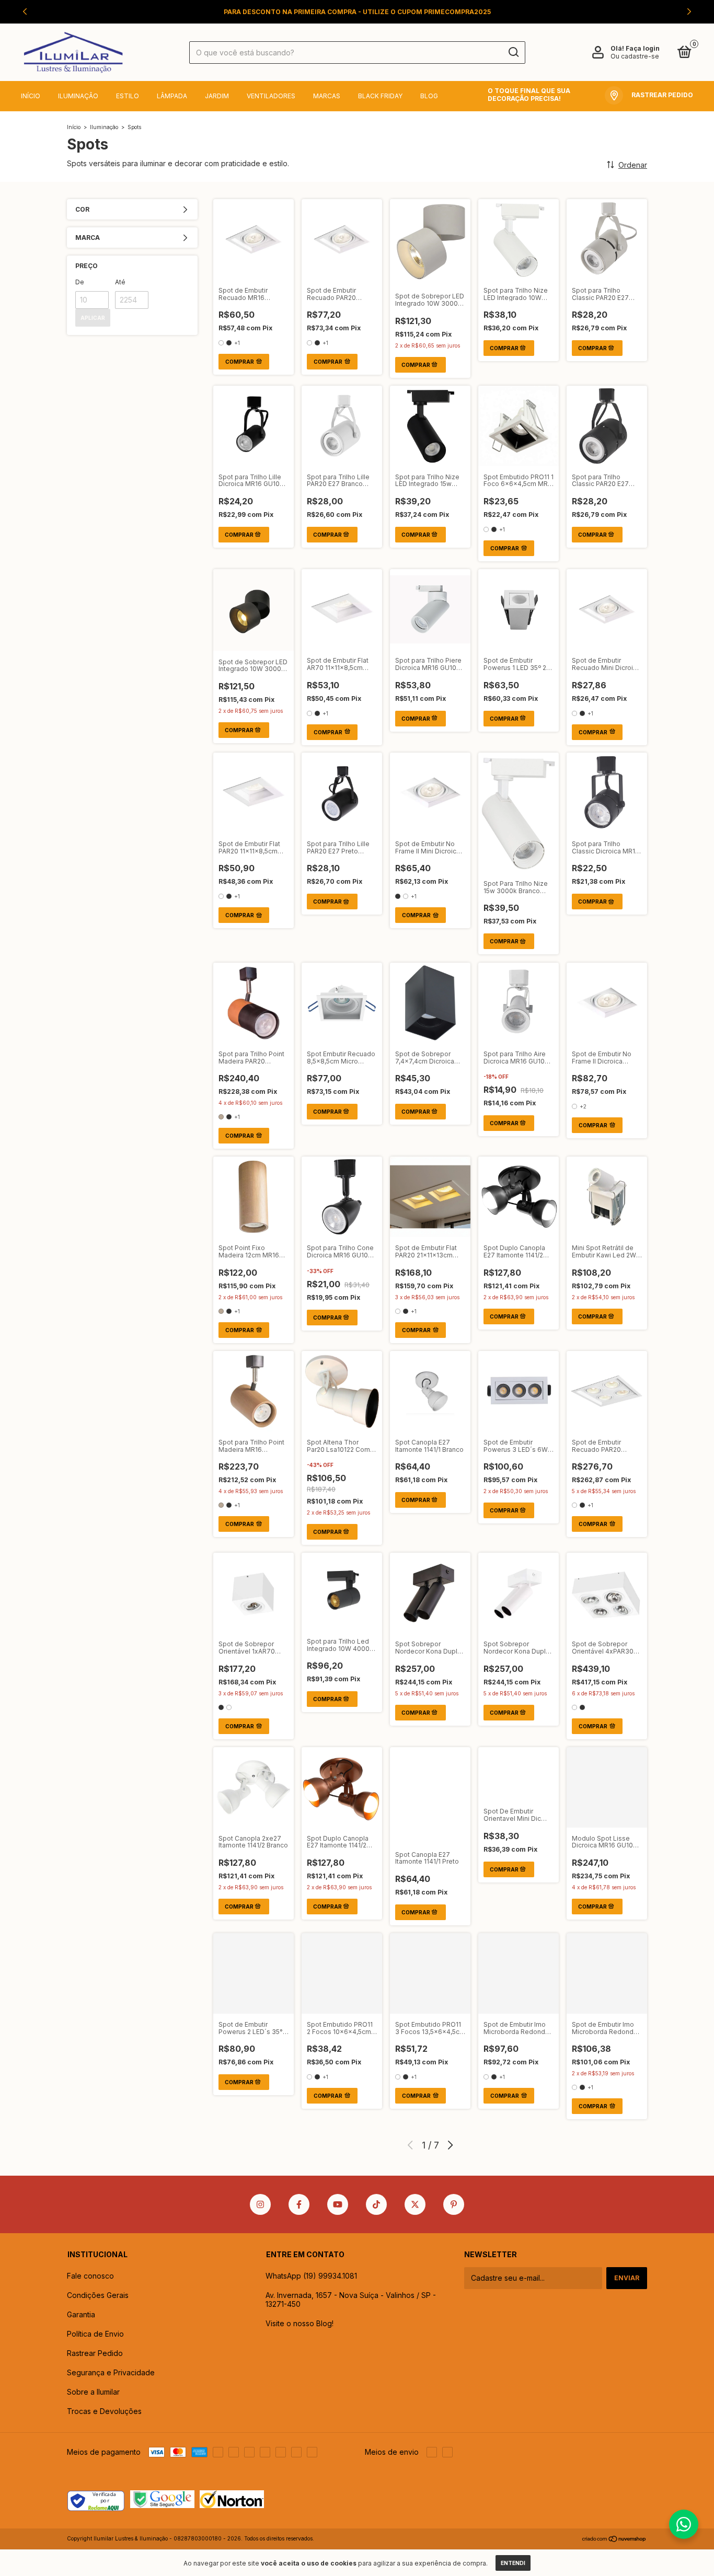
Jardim (217, 96)
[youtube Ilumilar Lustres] (338, 2204)
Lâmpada (172, 96)
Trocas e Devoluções (104, 2411)
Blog (429, 96)
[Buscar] (513, 52)
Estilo (128, 96)
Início (31, 96)
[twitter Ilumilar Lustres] (415, 2204)
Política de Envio (95, 2334)
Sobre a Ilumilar (93, 2392)
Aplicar (93, 318)
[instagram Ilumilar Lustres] (260, 2204)
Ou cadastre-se (635, 56)
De (80, 282)
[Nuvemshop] (614, 2540)
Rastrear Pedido (95, 2353)
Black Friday (380, 96)
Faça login (643, 48)
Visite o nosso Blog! (300, 2323)
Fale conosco (90, 2276)
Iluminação (78, 96)
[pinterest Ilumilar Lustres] (454, 2204)
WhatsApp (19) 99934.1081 (311, 2276)
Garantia (81, 2314)
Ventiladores (271, 96)
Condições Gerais (98, 2295)
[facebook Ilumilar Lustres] (299, 2204)
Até (120, 282)
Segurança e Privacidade (111, 2372)
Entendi (513, 2563)
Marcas (327, 96)
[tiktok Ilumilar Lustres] (376, 2204)
